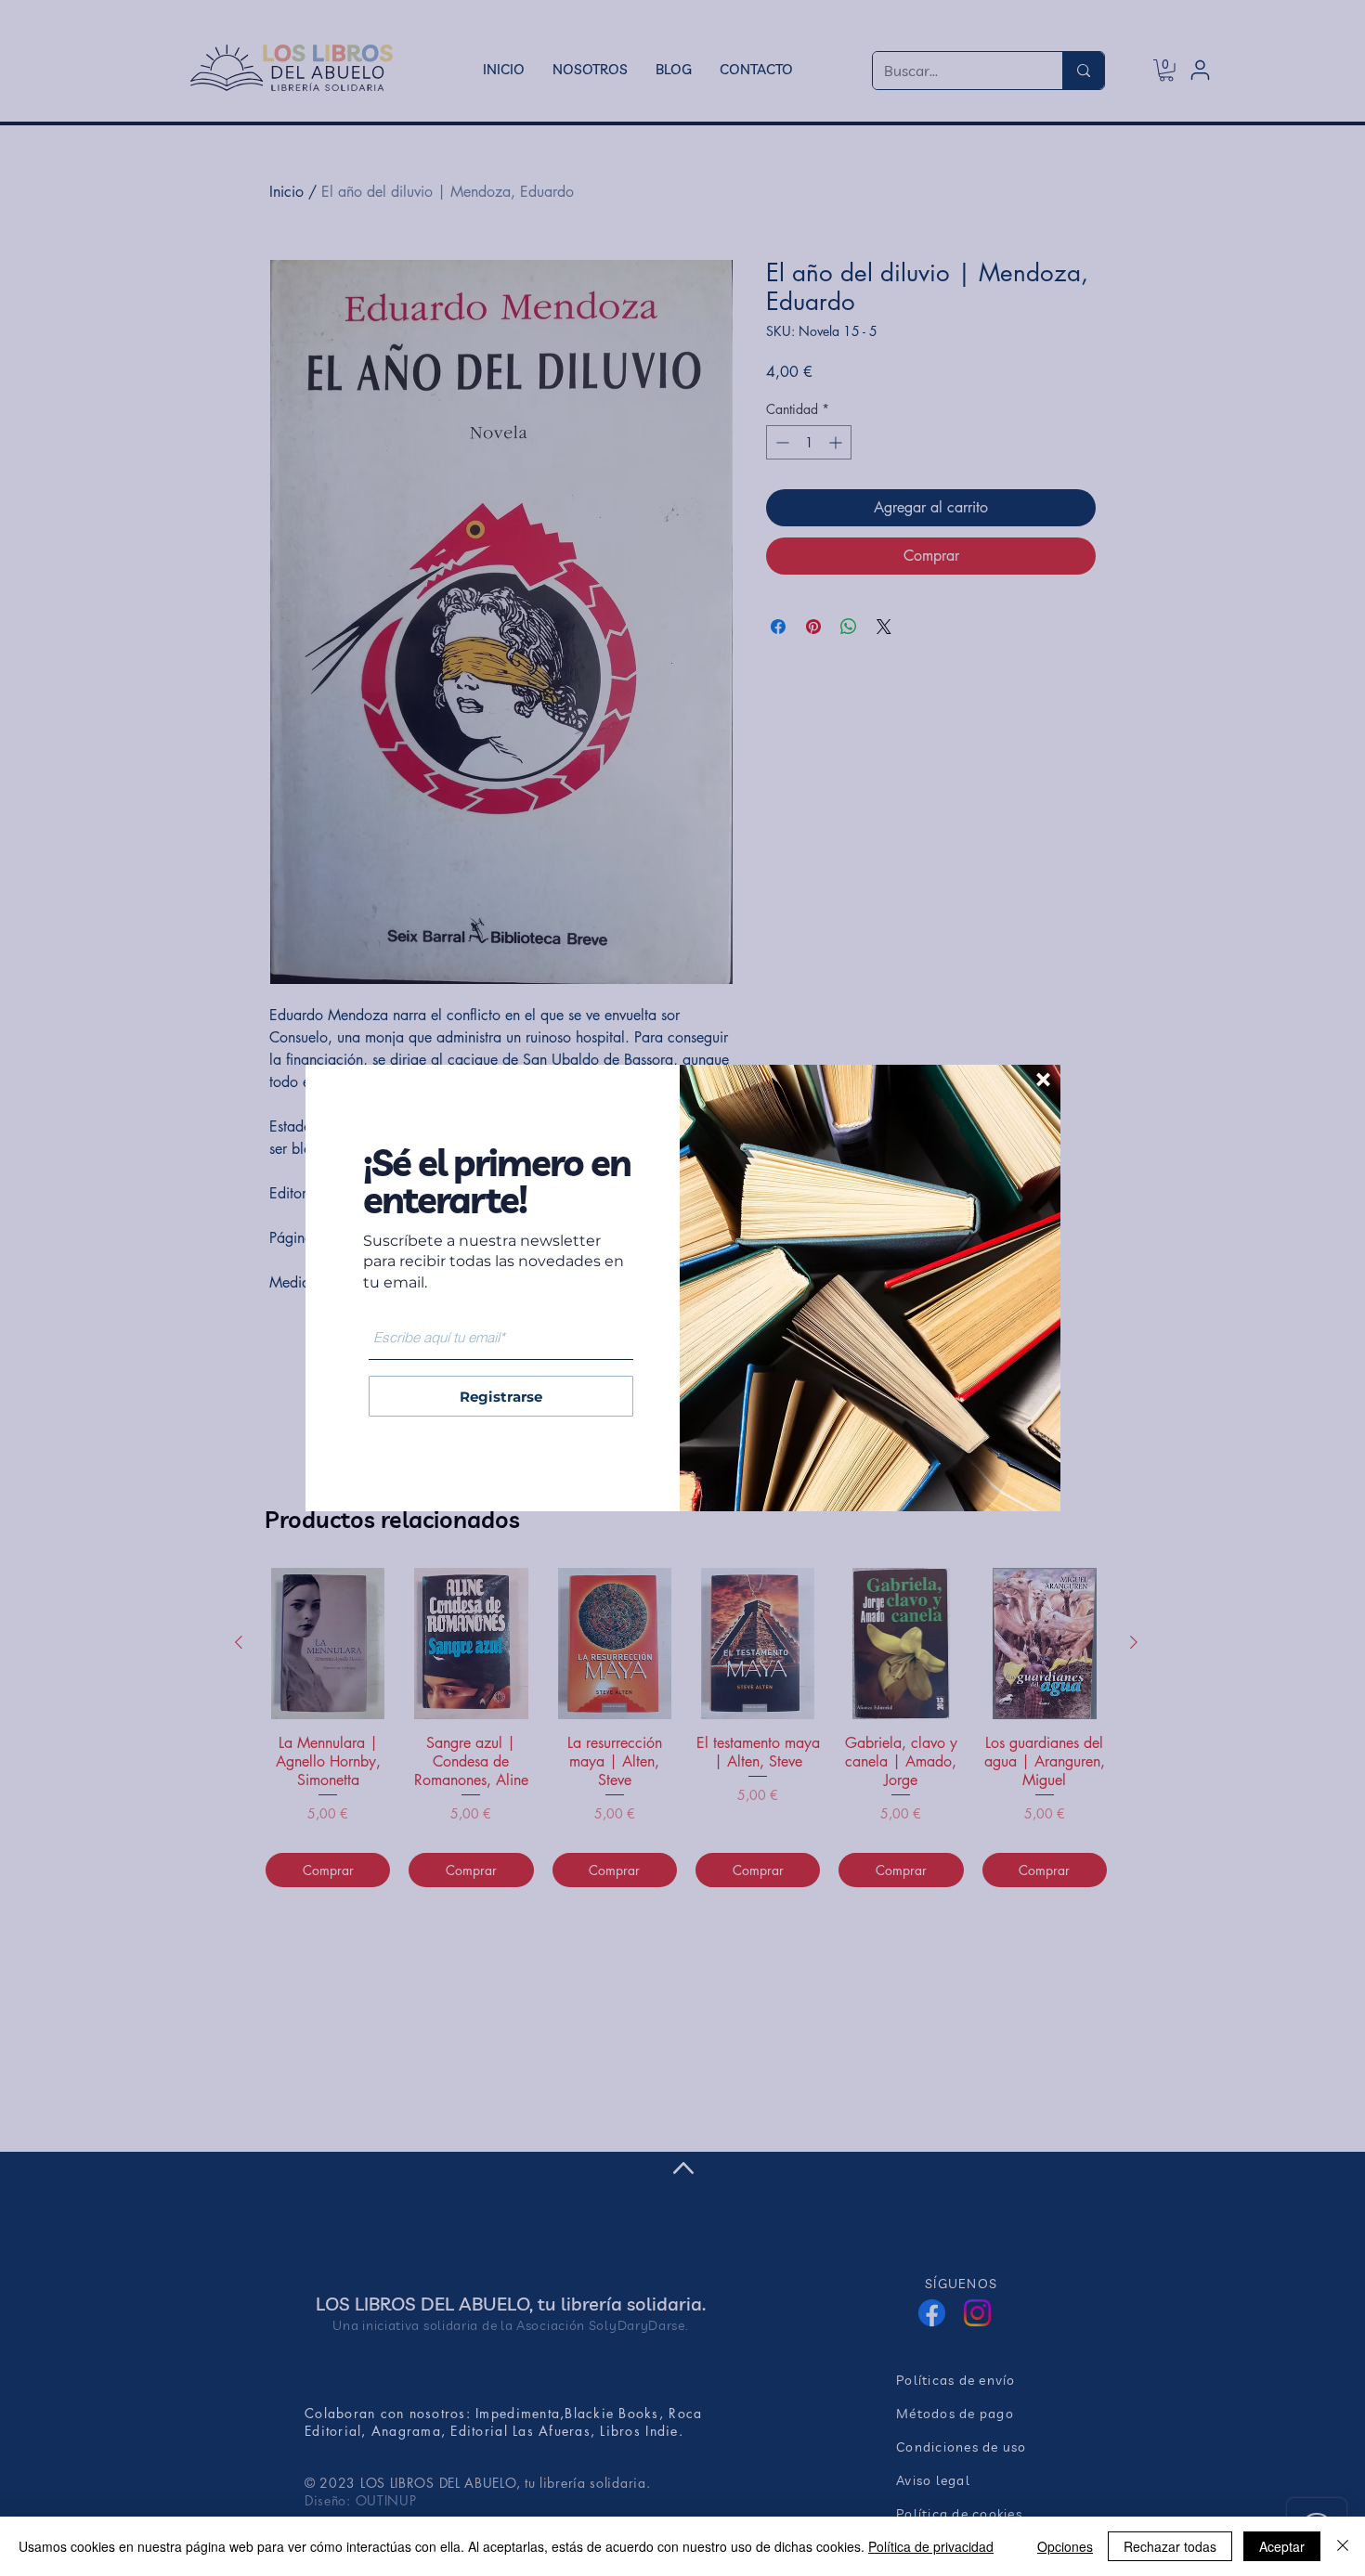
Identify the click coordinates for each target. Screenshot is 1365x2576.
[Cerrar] (1343, 2546)
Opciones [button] (1065, 2546)
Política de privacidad (931, 2546)
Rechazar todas (1170, 2546)
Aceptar (1282, 2546)
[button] (1043, 1080)
